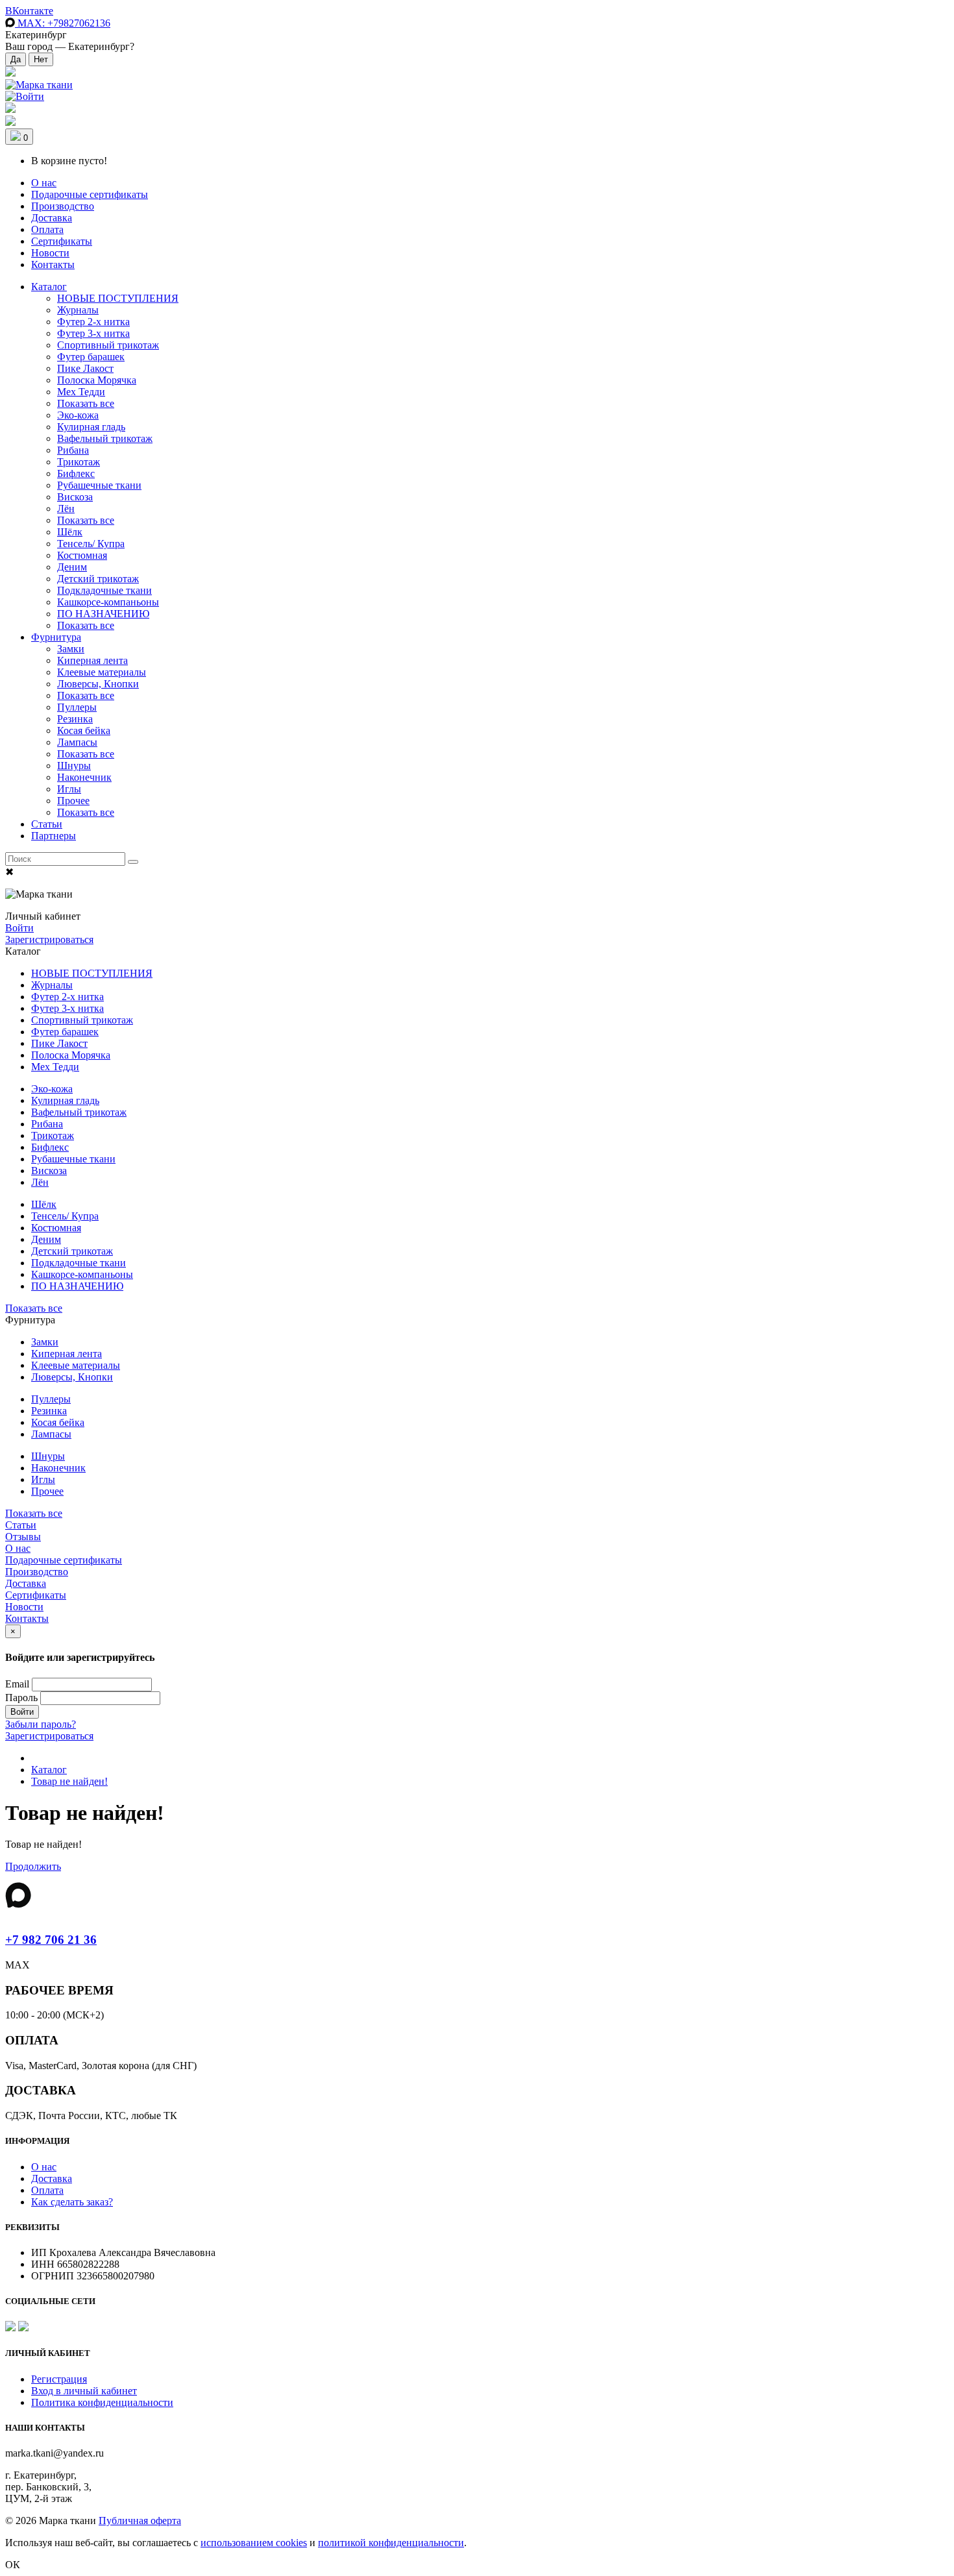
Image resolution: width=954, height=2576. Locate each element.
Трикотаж (79, 462)
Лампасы (77, 742)
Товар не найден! (69, 1781)
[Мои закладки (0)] (10, 73)
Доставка (52, 218)
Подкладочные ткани (104, 590)
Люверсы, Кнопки (98, 684)
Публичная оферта (140, 2521)
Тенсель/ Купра (91, 544)
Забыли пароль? (41, 1724)
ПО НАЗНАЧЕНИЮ (103, 614)
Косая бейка (84, 730)
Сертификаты (62, 241)
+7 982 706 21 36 (51, 1940)
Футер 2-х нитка (93, 322)
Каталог (49, 287)
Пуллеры (77, 707)
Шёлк (70, 532)
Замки (71, 649)
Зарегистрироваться (49, 939)
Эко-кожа (78, 415)
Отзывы (23, 1537)
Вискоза (75, 497)
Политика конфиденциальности (102, 2402)
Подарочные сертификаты (90, 194)
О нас (44, 183)
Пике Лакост (85, 368)
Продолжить (33, 1866)
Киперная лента (92, 660)
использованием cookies (254, 2543)
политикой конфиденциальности (391, 2543)
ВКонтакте (29, 11)
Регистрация (59, 2379)
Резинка (75, 719)
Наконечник (84, 777)
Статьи (47, 824)
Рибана (73, 450)
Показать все (86, 403)
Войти (19, 928)
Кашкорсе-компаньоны (108, 602)
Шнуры (74, 766)
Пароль (21, 1698)
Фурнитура (56, 637)
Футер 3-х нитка (93, 333)
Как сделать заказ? (72, 2202)
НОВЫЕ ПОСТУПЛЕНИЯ (118, 298)
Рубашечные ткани (99, 485)
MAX (63, 23)
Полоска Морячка (97, 380)
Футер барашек (91, 357)
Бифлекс (76, 473)
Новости (50, 253)
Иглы (69, 789)
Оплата (47, 229)
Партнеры (54, 836)
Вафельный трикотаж (105, 438)
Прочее (73, 801)
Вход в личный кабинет (84, 2391)
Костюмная (82, 555)
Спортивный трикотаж (108, 345)
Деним (72, 567)
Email (17, 1684)
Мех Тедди (81, 392)
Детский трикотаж (98, 579)
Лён (66, 509)
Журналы (78, 310)
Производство (63, 206)
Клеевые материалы (102, 672)
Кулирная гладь (91, 427)
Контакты (53, 264)
